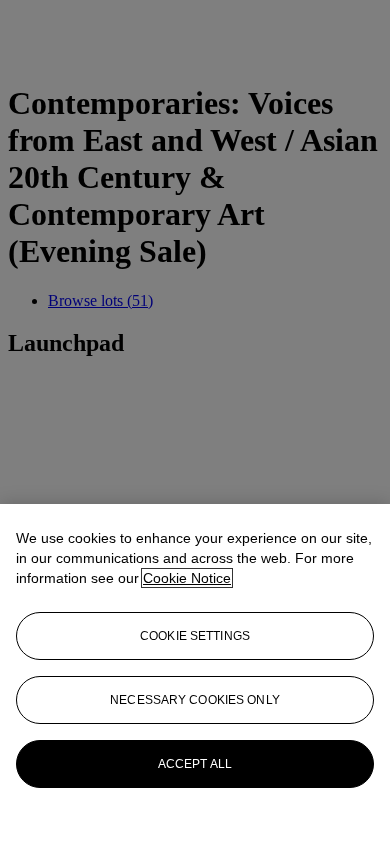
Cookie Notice (187, 578)
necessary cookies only (195, 700)
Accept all (195, 764)
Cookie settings (195, 636)
